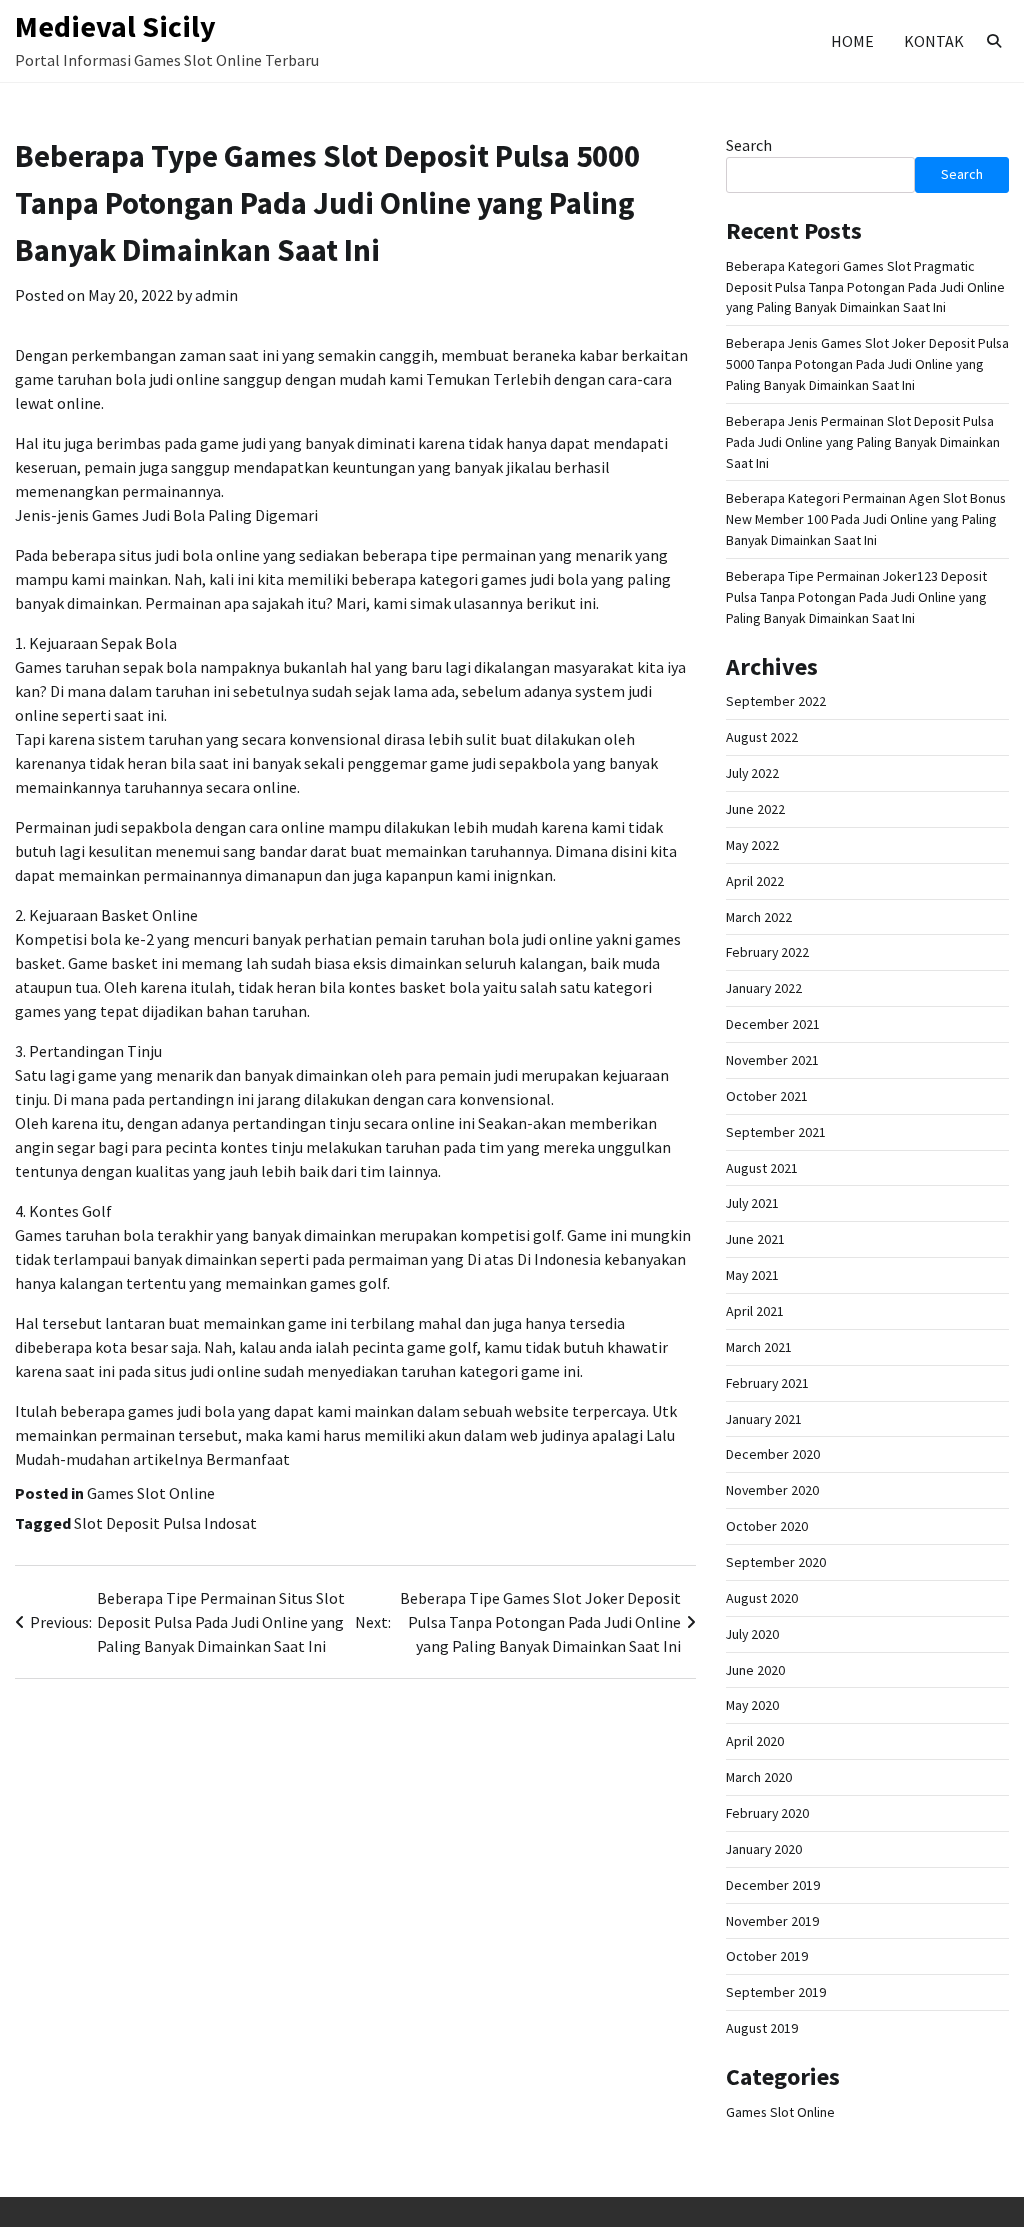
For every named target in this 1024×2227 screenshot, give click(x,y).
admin (216, 295)
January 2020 (764, 1849)
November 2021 (772, 1060)
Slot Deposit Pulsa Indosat (165, 1523)
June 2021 (755, 1239)
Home (852, 41)
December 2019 (773, 1885)
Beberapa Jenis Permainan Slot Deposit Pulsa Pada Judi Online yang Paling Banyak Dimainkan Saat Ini (863, 442)
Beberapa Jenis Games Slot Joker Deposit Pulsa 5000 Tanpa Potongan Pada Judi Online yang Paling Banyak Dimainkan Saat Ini (867, 364)
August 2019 (762, 2028)
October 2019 (767, 1956)
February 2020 (767, 1813)
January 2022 (764, 988)
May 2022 (752, 845)
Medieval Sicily (115, 26)
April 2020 (755, 1741)
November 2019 (772, 1921)
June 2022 (755, 809)
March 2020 (759, 1777)
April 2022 (755, 881)
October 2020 (767, 1526)
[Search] (994, 41)
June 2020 (755, 1670)
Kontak (934, 41)
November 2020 (772, 1490)
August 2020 (762, 1598)
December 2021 (773, 1024)
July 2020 (752, 1634)
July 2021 (752, 1203)
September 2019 (776, 1992)
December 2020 (773, 1454)
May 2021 (752, 1275)
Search (749, 145)
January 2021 (764, 1419)
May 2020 (752, 1705)
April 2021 (755, 1311)
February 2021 (767, 1383)
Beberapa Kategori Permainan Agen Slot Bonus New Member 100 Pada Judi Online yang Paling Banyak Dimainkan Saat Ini (866, 519)
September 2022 (776, 701)
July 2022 (752, 773)
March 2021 (759, 1347)
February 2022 (767, 952)
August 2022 (762, 737)
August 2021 (762, 1168)
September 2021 (776, 1132)
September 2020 (776, 1562)
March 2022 (759, 917)
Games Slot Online (151, 1493)
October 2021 (767, 1096)
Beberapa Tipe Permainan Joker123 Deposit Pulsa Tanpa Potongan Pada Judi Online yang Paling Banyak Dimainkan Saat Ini (856, 597)
